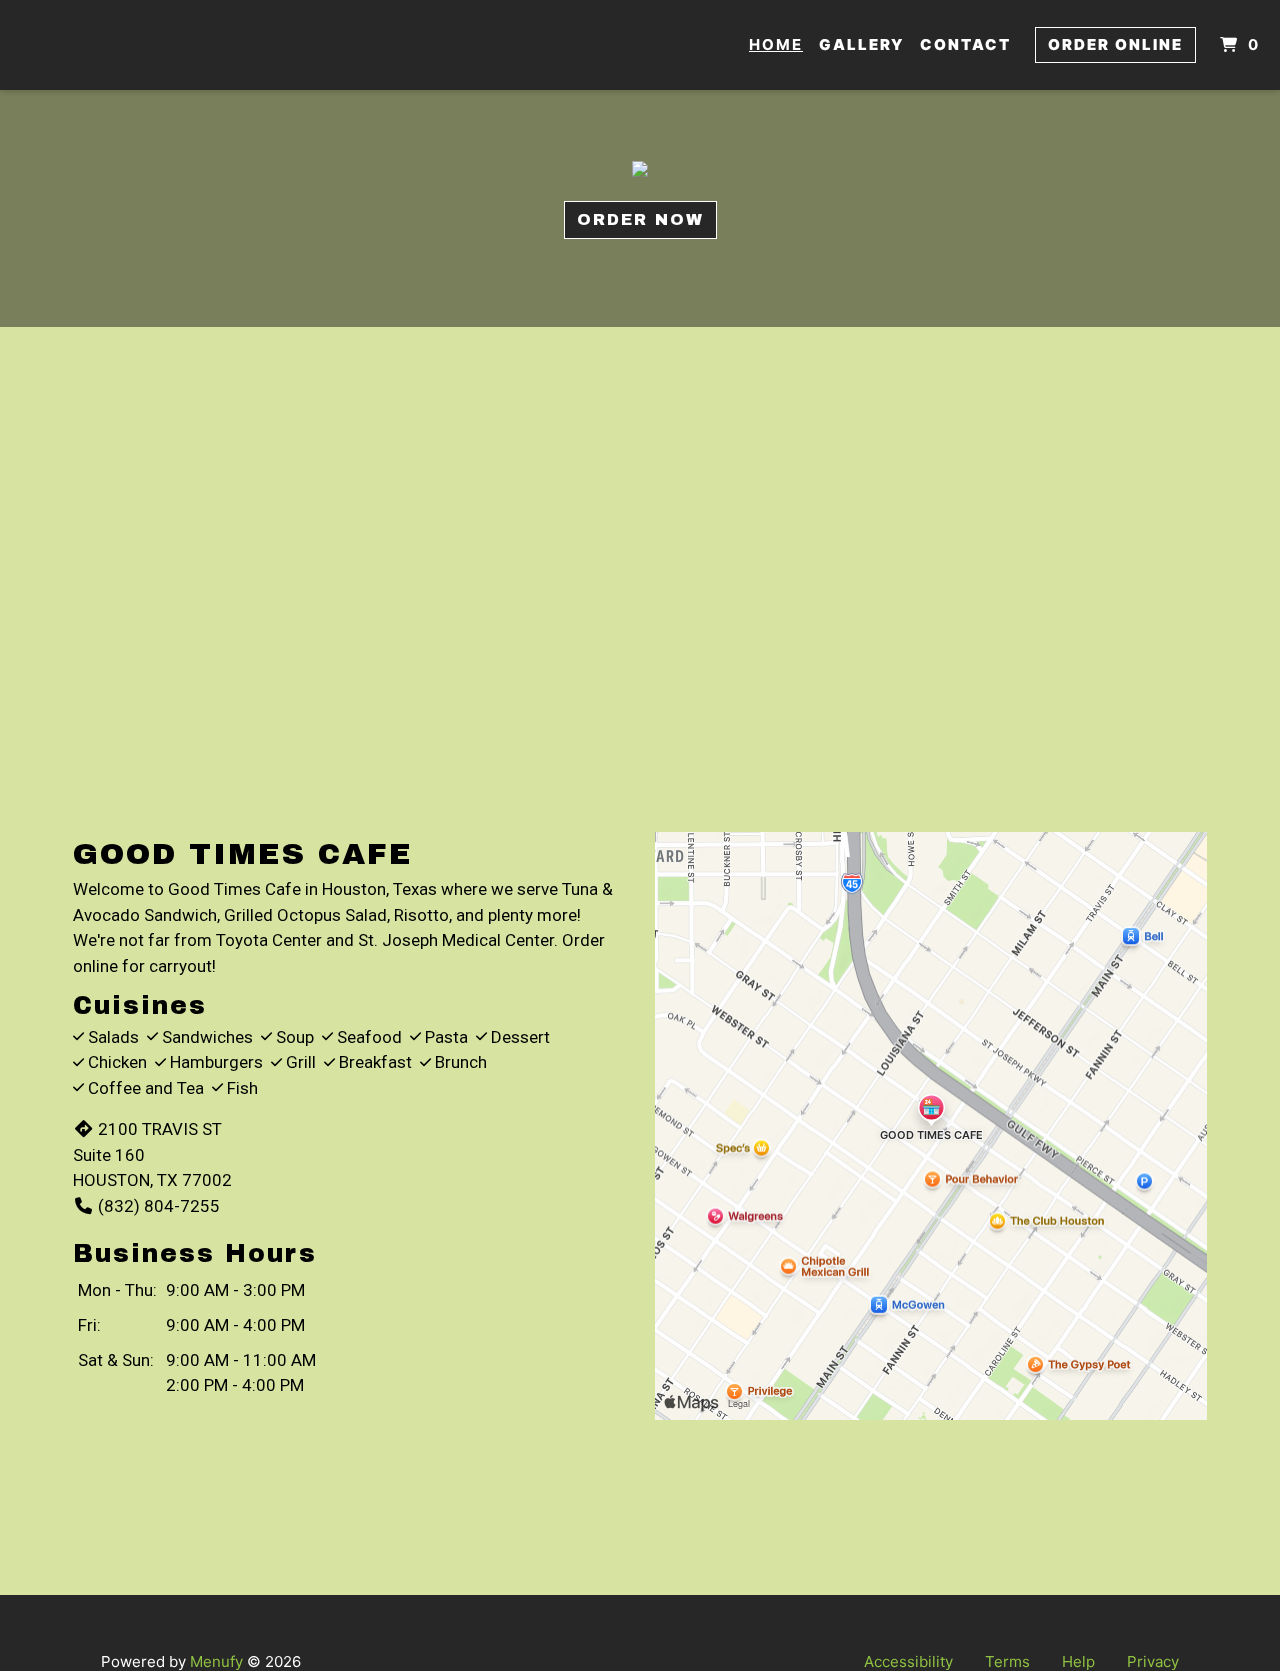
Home (776, 44)
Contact (965, 44)
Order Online (1115, 44)
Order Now (640, 219)
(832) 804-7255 (159, 1206)
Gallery (861, 44)
